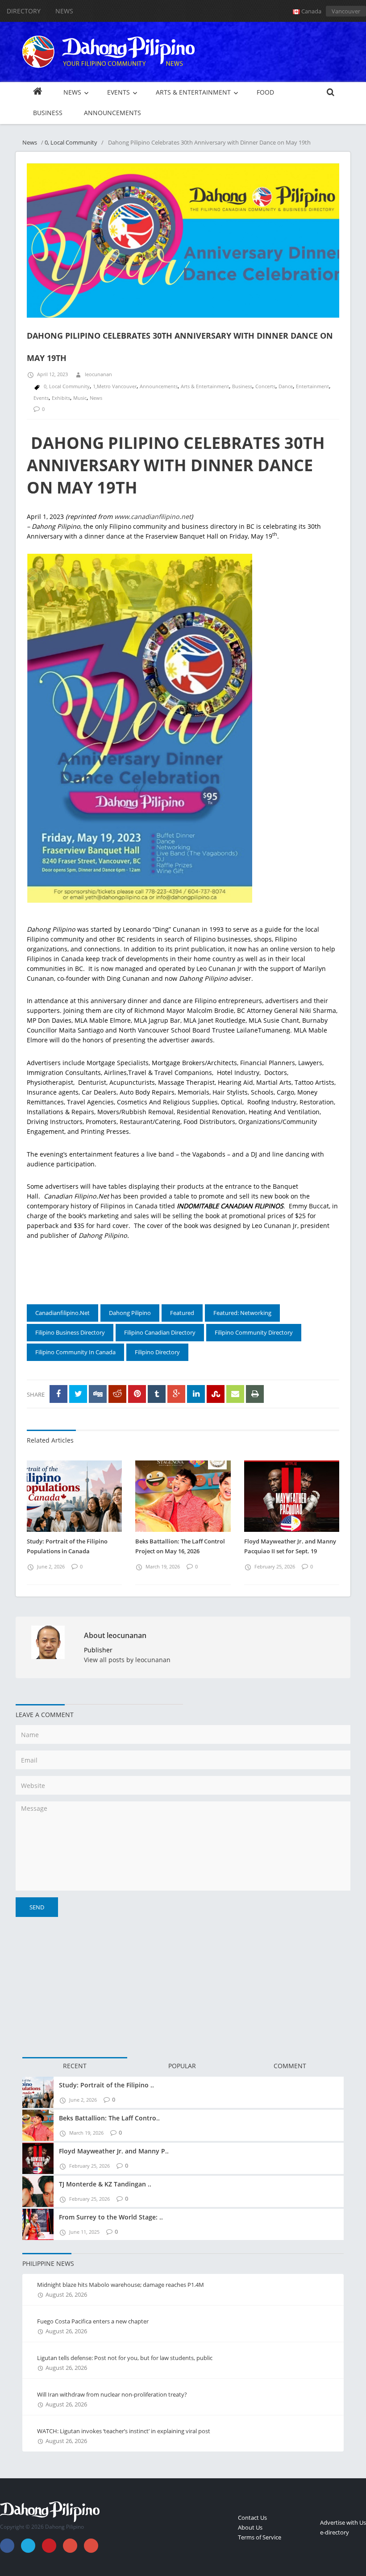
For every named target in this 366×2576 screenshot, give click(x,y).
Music (80, 398)
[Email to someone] (235, 1394)
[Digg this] (98, 1394)
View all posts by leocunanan (127, 1660)
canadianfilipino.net (62, 1313)
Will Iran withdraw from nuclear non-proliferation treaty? (112, 2394)
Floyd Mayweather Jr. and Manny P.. (114, 2151)
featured (182, 1313)
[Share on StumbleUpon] (216, 1394)
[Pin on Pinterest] (137, 1394)
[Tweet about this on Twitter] (78, 1394)
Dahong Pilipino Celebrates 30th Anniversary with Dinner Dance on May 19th (176, 465)
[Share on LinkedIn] (196, 1394)
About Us (250, 2527)
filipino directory (157, 1352)
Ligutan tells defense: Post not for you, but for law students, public (125, 2358)
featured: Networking (242, 1313)
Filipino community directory (254, 1332)
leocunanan (98, 374)
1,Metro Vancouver (115, 386)
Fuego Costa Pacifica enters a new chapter (93, 2321)
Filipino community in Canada (75, 1352)
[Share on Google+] (176, 1394)
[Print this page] (255, 1394)
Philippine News (48, 2263)
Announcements (159, 386)
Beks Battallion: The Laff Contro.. (109, 2118)
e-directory (335, 2532)
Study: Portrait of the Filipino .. (106, 2085)
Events (41, 398)
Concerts (265, 386)
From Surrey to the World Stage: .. (111, 2217)
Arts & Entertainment (205, 386)
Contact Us (252, 2518)
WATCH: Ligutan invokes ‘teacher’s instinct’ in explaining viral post (124, 2431)
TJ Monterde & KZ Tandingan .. (105, 2184)
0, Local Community (71, 142)
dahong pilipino (130, 1313)
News (64, 11)
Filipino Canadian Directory (160, 1332)
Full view (323, 317)
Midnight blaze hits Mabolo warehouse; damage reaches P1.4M (121, 2285)
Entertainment (312, 386)
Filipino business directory (70, 1332)
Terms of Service (260, 2537)
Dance (286, 386)
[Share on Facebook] (58, 1394)
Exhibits (61, 398)
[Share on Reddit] (117, 1394)
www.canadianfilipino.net (153, 516)
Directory (24, 11)
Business (242, 386)
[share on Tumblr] (157, 1394)
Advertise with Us (343, 2522)
